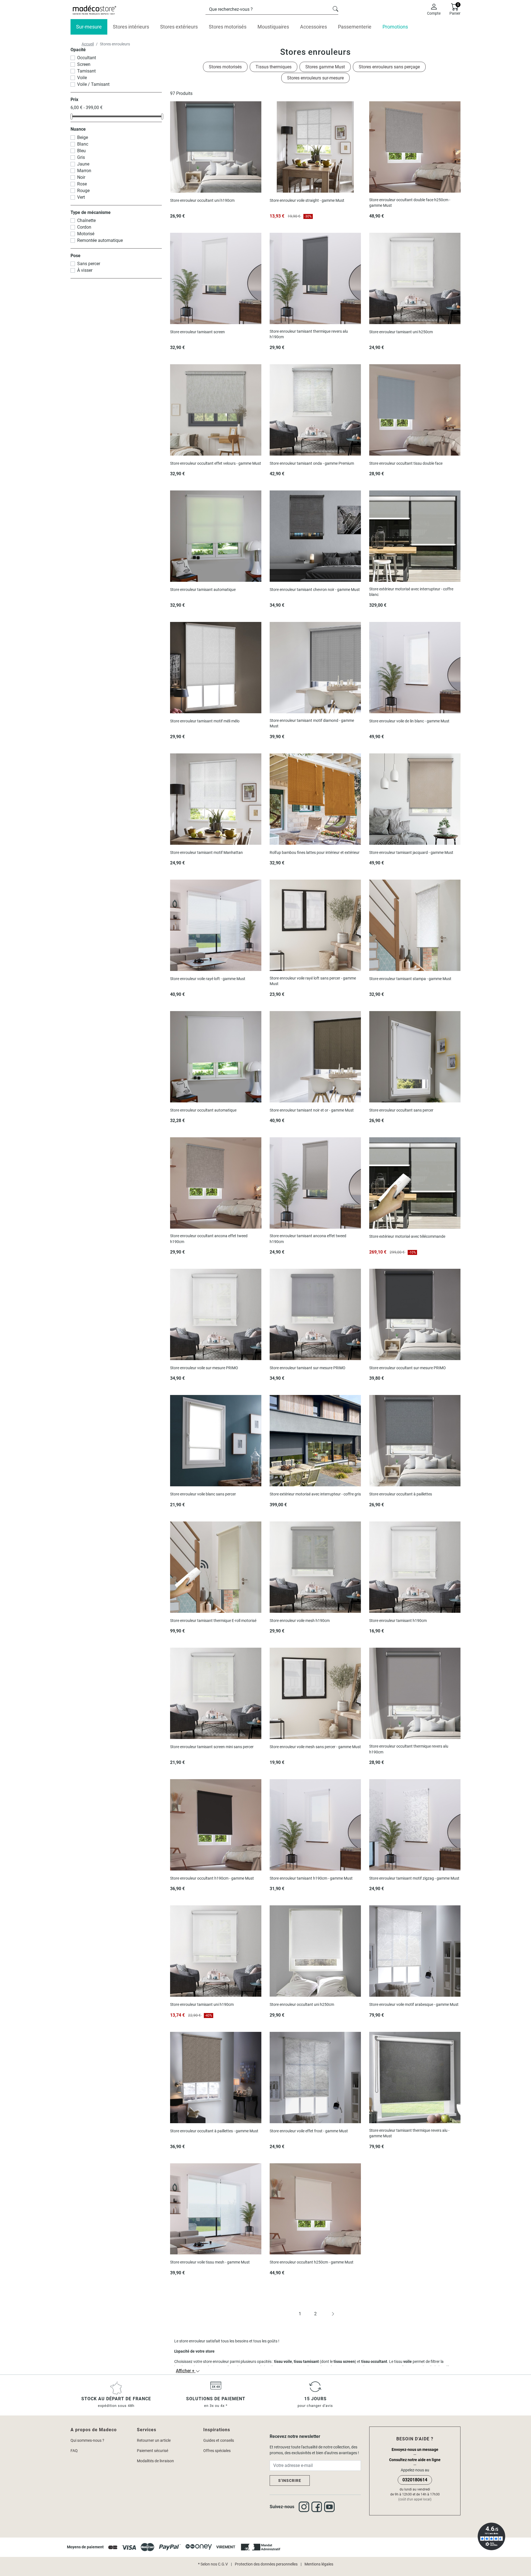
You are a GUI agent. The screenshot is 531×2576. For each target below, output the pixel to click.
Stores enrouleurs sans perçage (389, 67)
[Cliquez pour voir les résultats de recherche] (335, 8)
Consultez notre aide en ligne (415, 2460)
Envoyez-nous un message (415, 2450)
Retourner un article (154, 2440)
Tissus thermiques (274, 67)
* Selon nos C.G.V (213, 2564)
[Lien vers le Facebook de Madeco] (318, 2507)
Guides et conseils (219, 2440)
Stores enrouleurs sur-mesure (315, 78)
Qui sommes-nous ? (87, 2440)
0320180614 (415, 2480)
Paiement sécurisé (153, 2451)
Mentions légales (319, 2564)
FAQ (74, 2451)
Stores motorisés (225, 67)
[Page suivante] (331, 2314)
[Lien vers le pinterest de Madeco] (330, 2507)
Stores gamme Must (325, 67)
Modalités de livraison (155, 2461)
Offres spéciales (217, 2451)
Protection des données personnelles (266, 2564)
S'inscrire (290, 2481)
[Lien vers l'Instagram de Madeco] (305, 2507)
